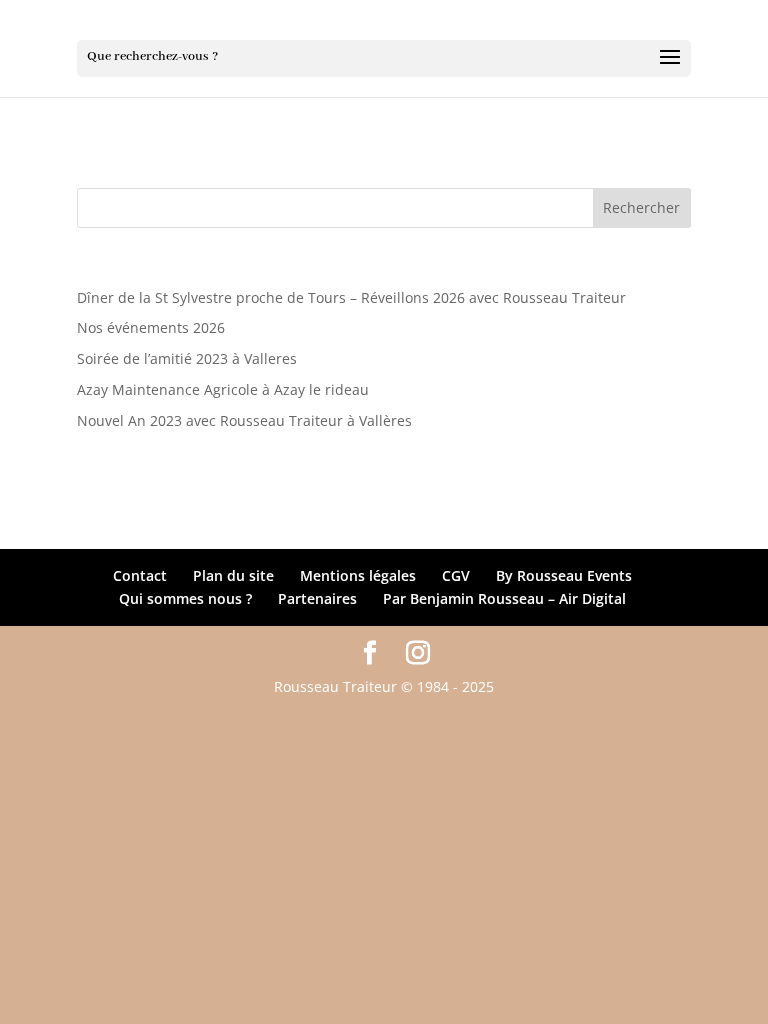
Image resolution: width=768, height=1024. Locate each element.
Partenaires (317, 598)
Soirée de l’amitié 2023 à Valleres (187, 358)
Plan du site (233, 575)
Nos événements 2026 (151, 327)
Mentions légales (358, 575)
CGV (456, 575)
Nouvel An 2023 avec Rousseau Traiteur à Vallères (244, 420)
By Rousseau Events (564, 575)
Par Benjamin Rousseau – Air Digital (504, 598)
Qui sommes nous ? (185, 598)
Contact (140, 575)
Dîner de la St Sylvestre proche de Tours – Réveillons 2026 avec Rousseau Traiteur (351, 297)
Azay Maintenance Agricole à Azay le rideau (223, 389)
